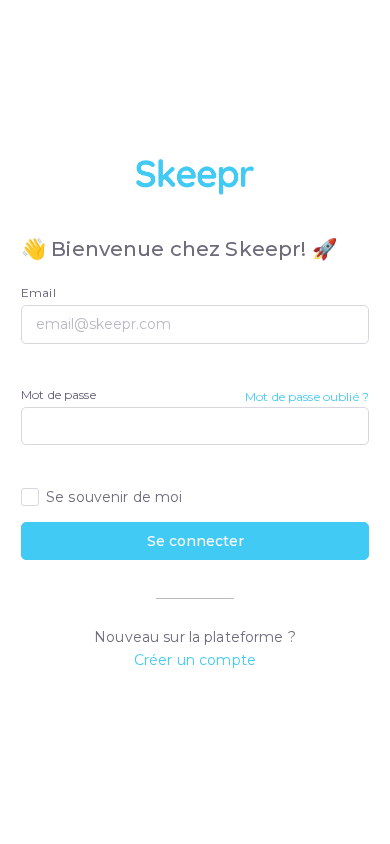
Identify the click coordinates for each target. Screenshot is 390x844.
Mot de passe (58, 394)
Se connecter (195, 541)
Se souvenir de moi (114, 497)
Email (38, 292)
